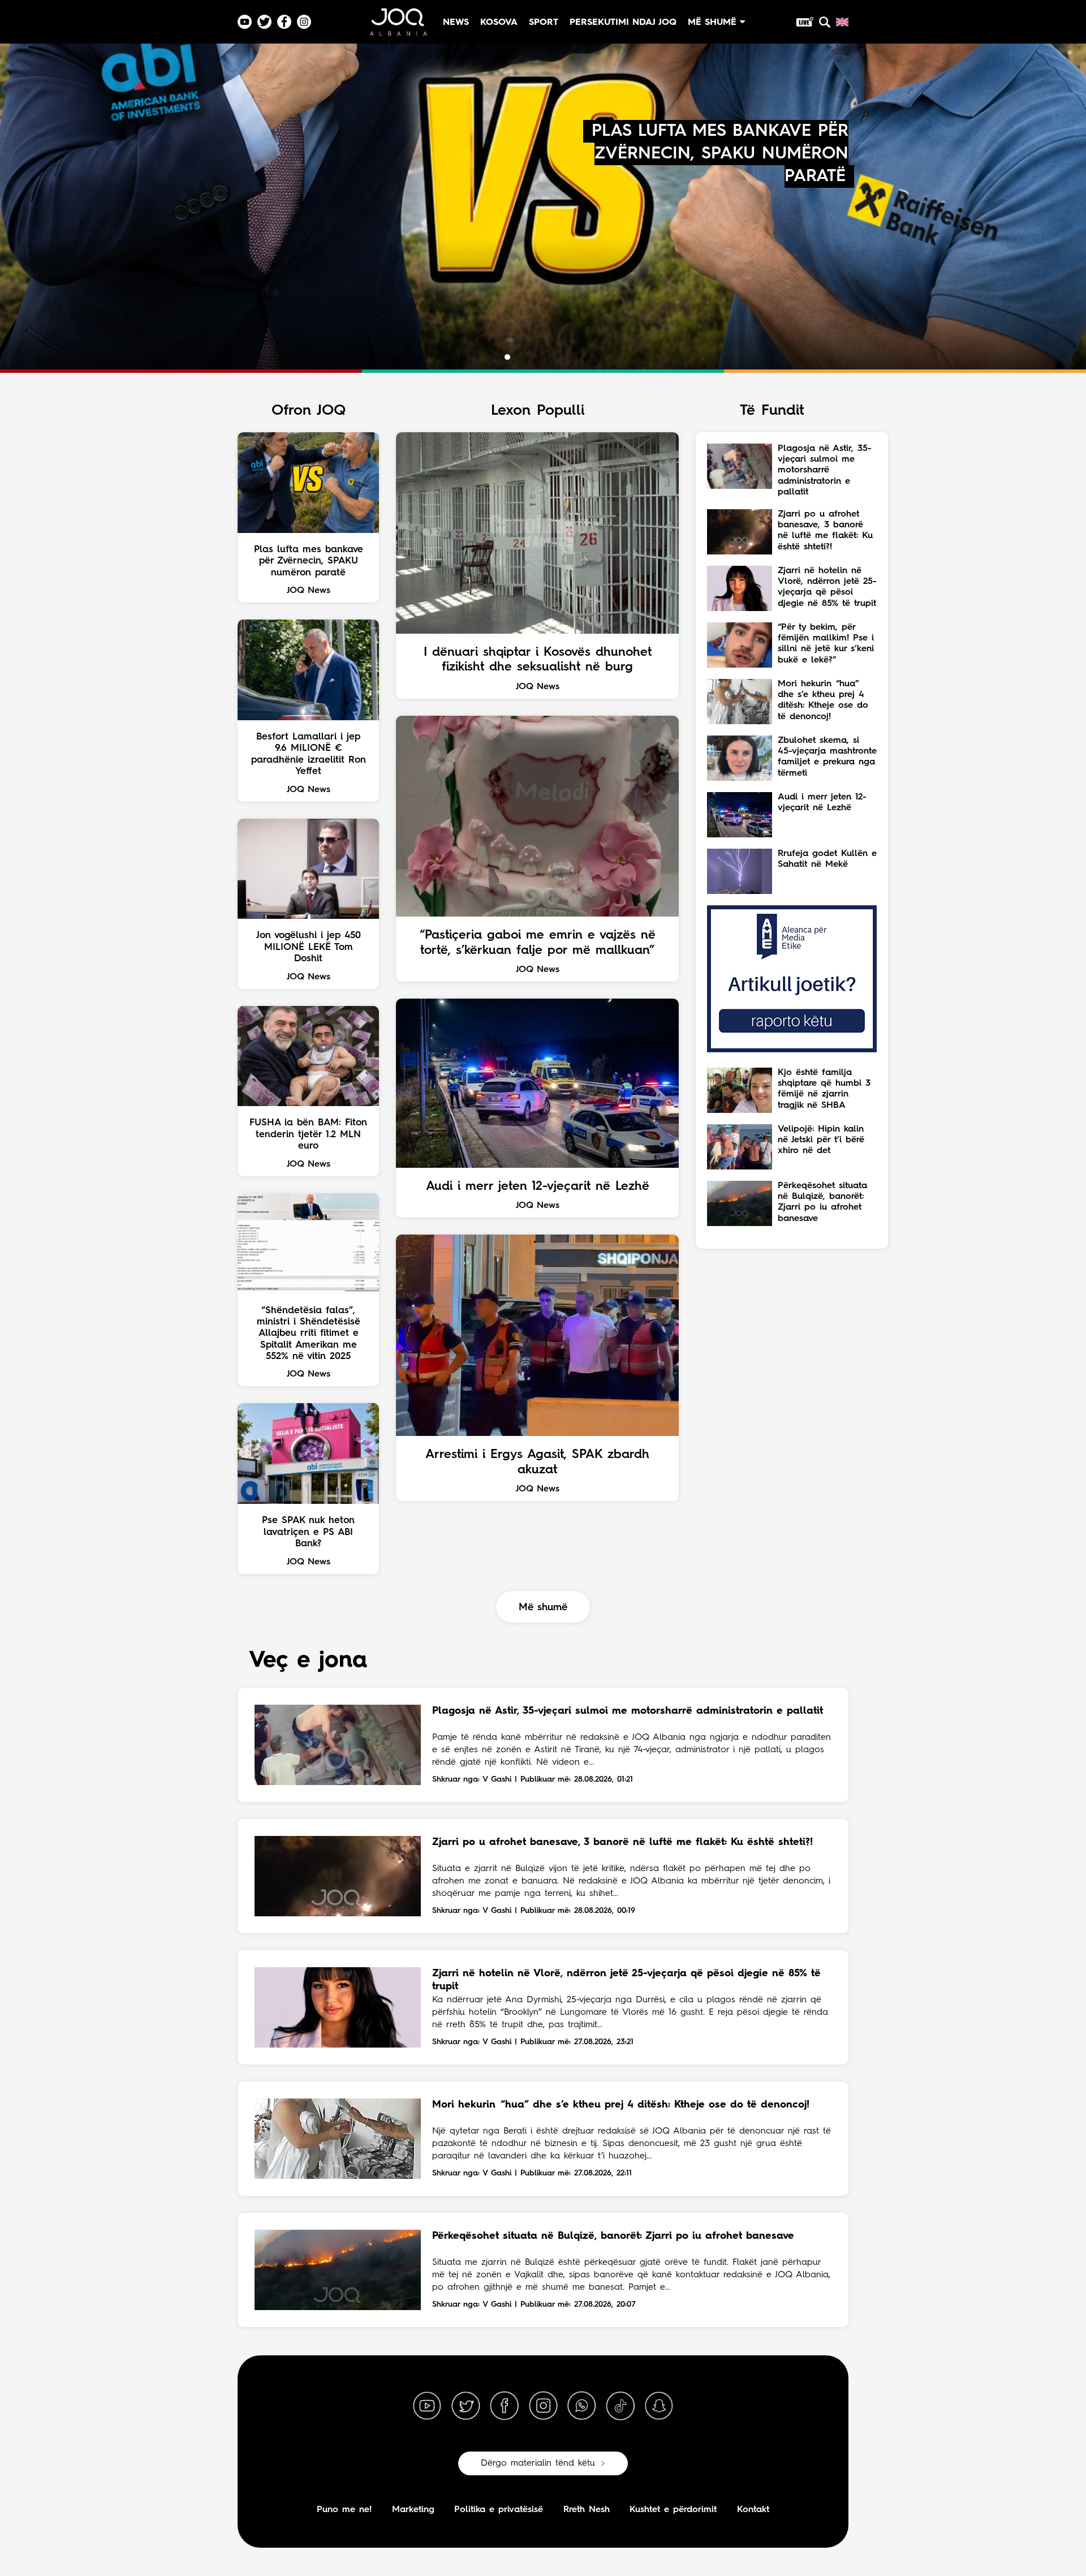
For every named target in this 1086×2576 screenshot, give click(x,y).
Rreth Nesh (587, 2510)
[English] (842, 22)
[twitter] (466, 2406)
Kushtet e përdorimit (673, 2510)
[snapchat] (659, 2406)
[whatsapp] (581, 2406)
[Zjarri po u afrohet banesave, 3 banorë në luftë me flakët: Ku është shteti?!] (338, 1876)
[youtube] (427, 2406)
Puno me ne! (344, 2510)
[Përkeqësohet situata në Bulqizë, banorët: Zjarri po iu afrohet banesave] (338, 2270)
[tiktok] (620, 2406)
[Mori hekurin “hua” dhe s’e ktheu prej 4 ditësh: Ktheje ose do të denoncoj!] (338, 2139)
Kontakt (753, 2510)
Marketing (413, 2510)
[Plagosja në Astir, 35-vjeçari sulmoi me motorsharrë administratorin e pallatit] (338, 1745)
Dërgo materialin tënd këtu (538, 2463)
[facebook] (505, 2406)
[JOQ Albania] (398, 26)
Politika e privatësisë (499, 2510)
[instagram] (543, 2406)
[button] (497, 357)
